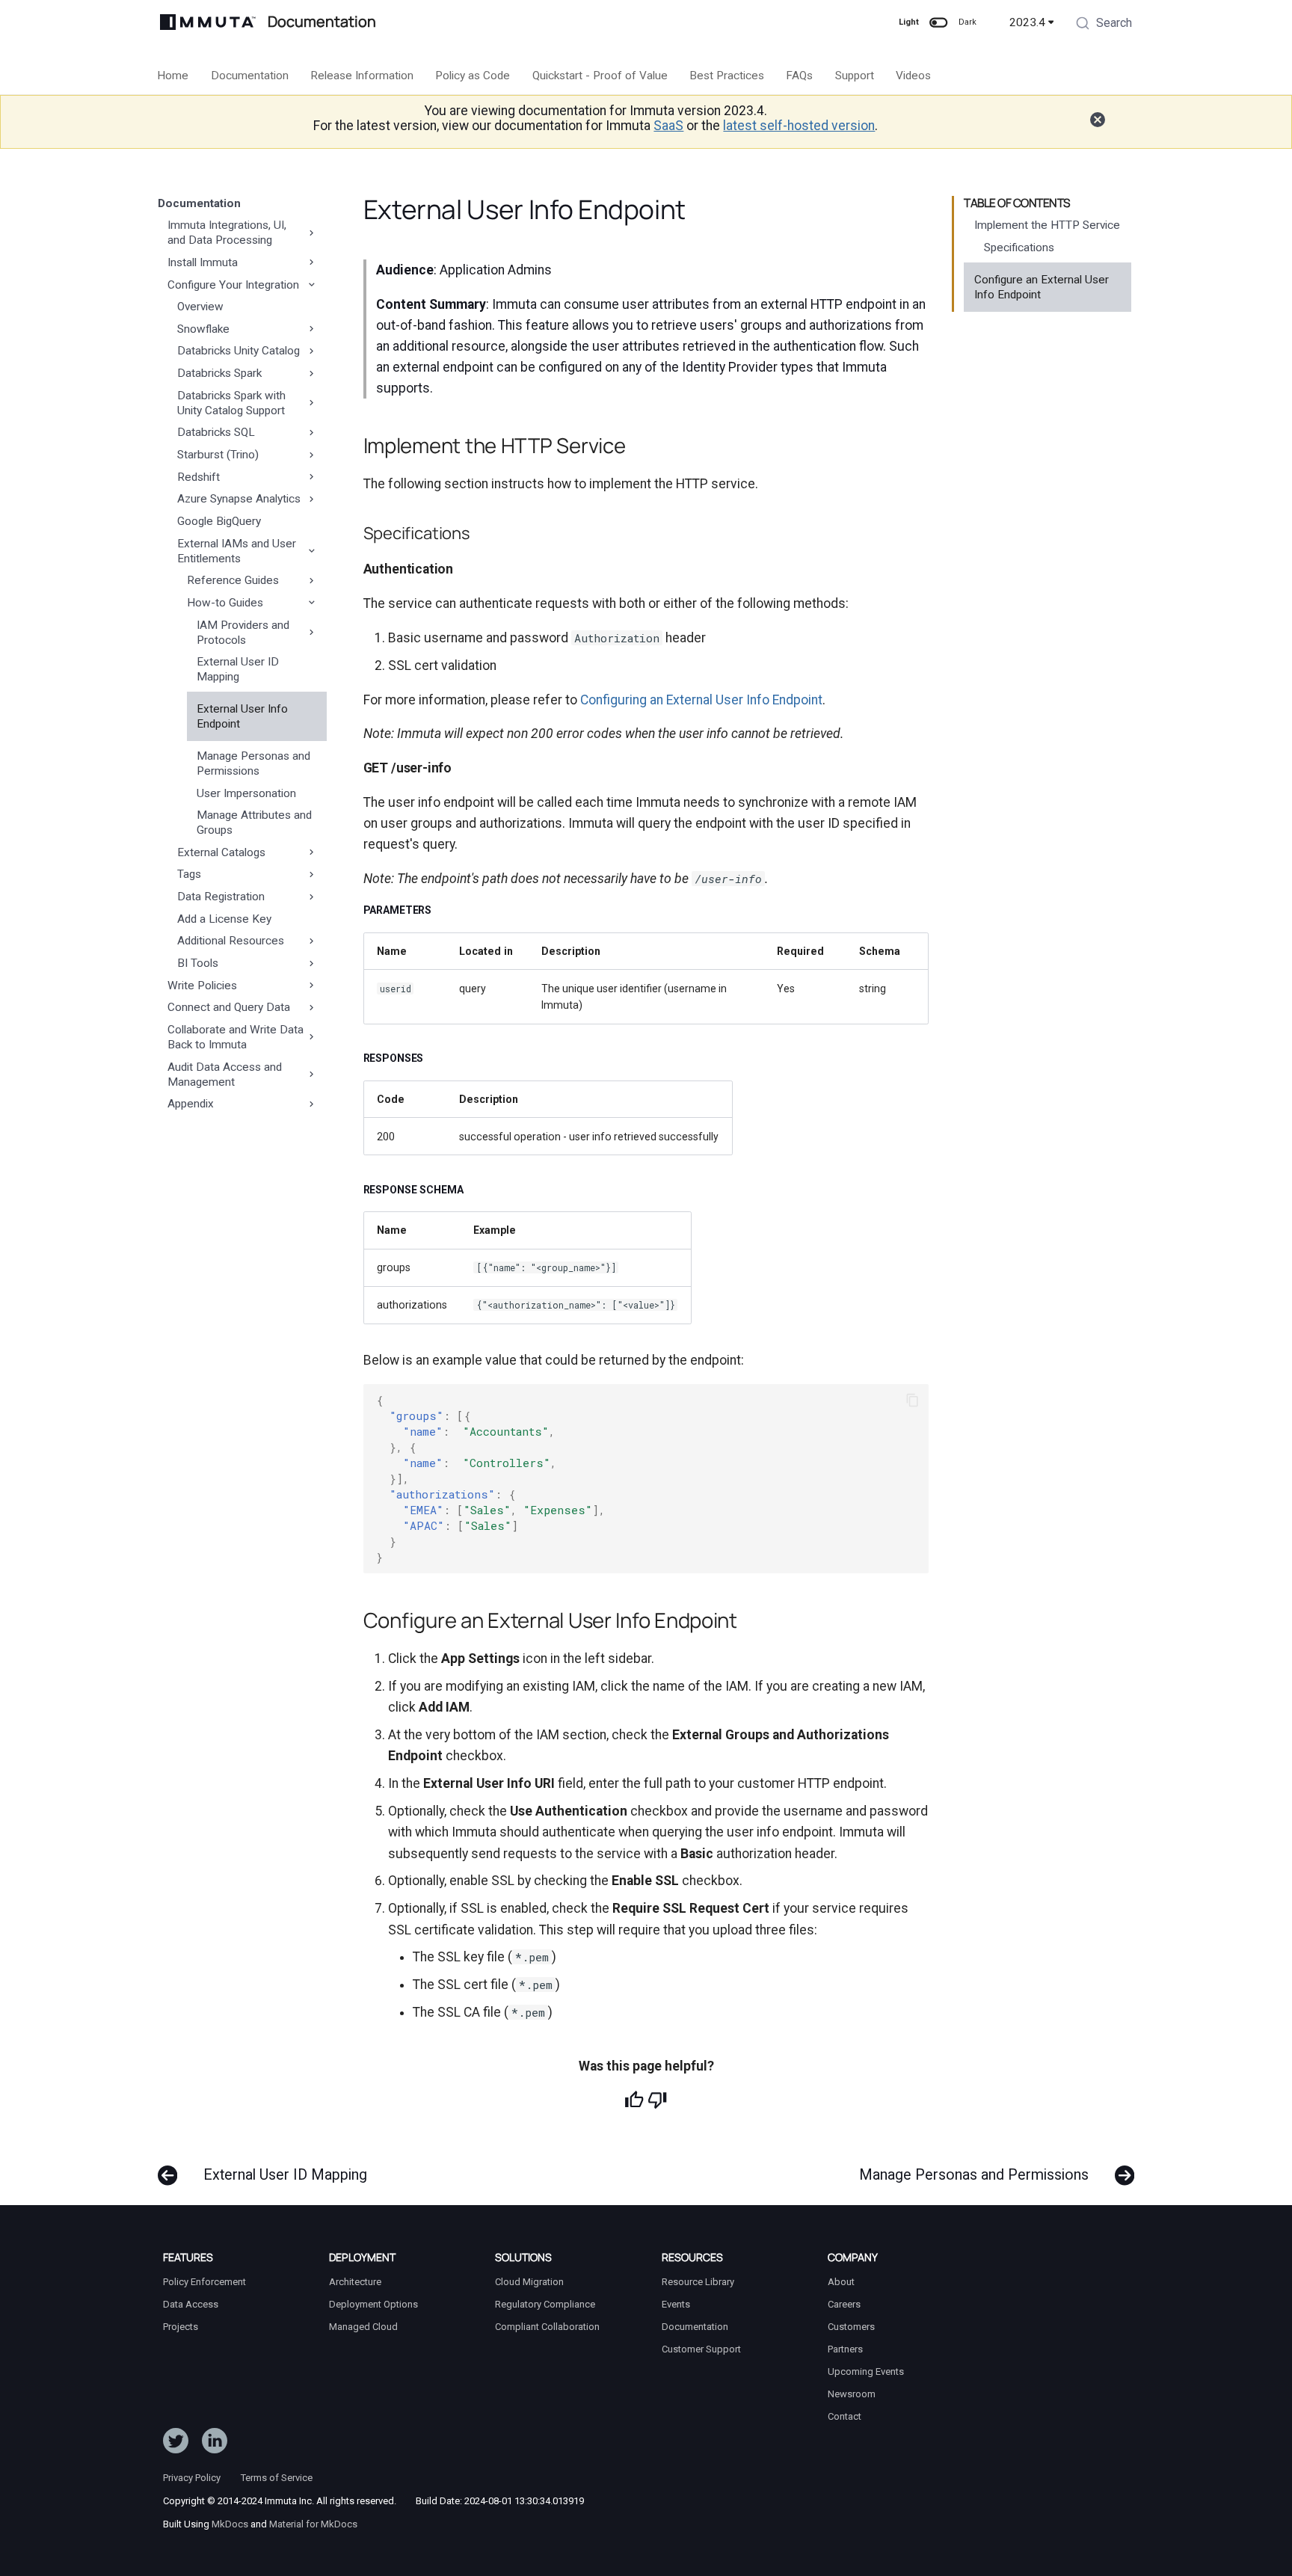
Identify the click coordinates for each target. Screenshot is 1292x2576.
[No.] (657, 2100)
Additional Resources (231, 941)
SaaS (668, 126)
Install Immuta (203, 262)
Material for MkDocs (313, 2524)
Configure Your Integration (233, 285)
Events (676, 2304)
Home (173, 76)
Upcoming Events (866, 2371)
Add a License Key (224, 919)
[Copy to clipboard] (912, 1401)
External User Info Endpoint (242, 716)
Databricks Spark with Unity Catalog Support (231, 403)
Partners (845, 2349)
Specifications (1019, 248)
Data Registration (221, 897)
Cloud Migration (529, 2282)
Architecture (355, 2282)
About (841, 2282)
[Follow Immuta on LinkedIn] (215, 2444)
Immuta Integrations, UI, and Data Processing (227, 233)
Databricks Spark (219, 373)
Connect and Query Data (229, 1007)
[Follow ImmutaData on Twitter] (176, 2444)
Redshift (199, 477)
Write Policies (202, 986)
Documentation (250, 76)
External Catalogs (221, 852)
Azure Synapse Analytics (239, 499)
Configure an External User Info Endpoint (1042, 287)
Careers (844, 2304)
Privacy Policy (192, 2478)
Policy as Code (473, 76)
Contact (845, 2416)
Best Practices (727, 76)
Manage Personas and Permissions (253, 763)
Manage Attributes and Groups (254, 823)
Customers (851, 2327)
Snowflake (203, 329)
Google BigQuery (219, 521)
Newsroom (852, 2394)
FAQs (800, 76)
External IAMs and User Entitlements (237, 551)
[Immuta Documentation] (208, 22)
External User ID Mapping (238, 669)
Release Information (362, 76)
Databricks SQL (216, 432)
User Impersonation (246, 793)
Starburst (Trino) (218, 455)
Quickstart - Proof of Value (600, 76)
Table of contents (1017, 203)
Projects (181, 2327)
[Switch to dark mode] (938, 22)
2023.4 (1027, 22)
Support (855, 76)
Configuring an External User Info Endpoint (701, 700)
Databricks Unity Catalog (239, 351)
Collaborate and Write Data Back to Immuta (236, 1037)
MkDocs (230, 2524)
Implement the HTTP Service (1047, 225)
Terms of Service (277, 2478)
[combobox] (1104, 25)
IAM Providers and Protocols (243, 633)
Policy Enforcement (204, 2282)
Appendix (191, 1104)
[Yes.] (634, 2100)
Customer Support (701, 2349)
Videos (914, 76)
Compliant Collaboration (547, 2327)
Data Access (191, 2304)
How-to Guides (225, 603)
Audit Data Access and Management (225, 1075)
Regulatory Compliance (545, 2304)
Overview (200, 307)
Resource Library (698, 2282)
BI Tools (198, 963)
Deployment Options (373, 2304)
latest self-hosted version (799, 126)
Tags (189, 874)
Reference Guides (233, 580)
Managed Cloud (363, 2327)
